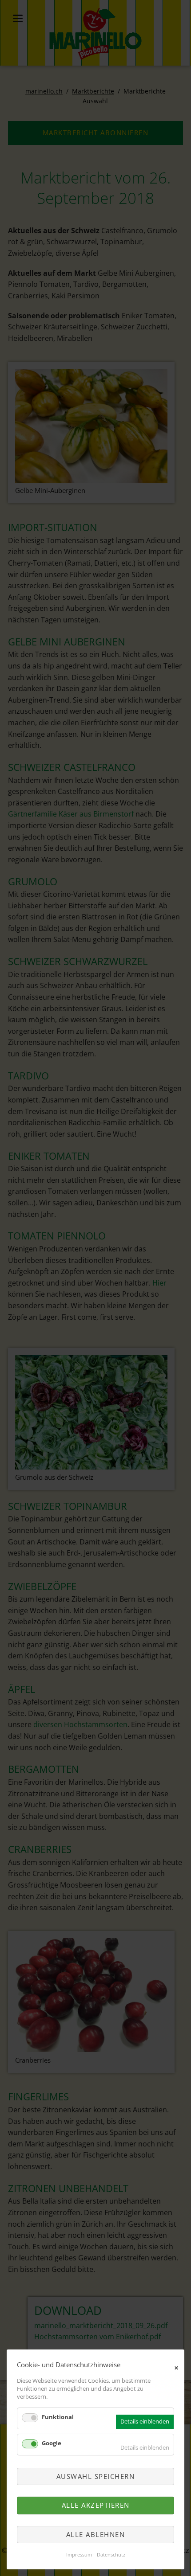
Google (52, 2443)
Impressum (79, 2555)
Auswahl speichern (96, 2476)
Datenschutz (111, 2555)
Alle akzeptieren (96, 2505)
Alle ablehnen (96, 2534)
